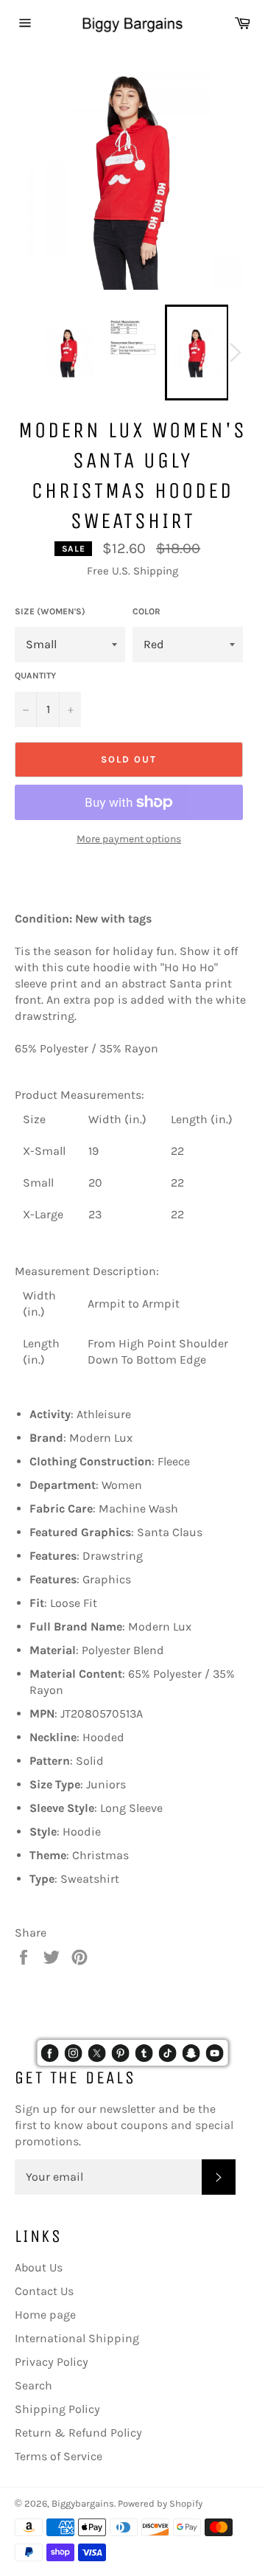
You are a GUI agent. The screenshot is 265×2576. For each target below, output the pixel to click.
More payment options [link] (129, 839)
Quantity (35, 676)
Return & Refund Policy (78, 2433)
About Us (39, 2267)
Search (33, 2385)
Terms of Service (59, 2456)
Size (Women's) (50, 611)
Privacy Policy (52, 2362)
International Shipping (77, 2338)
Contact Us (44, 2291)
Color (146, 611)
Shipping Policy (57, 2409)
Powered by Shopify (160, 2503)
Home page (45, 2315)
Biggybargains (83, 2503)
